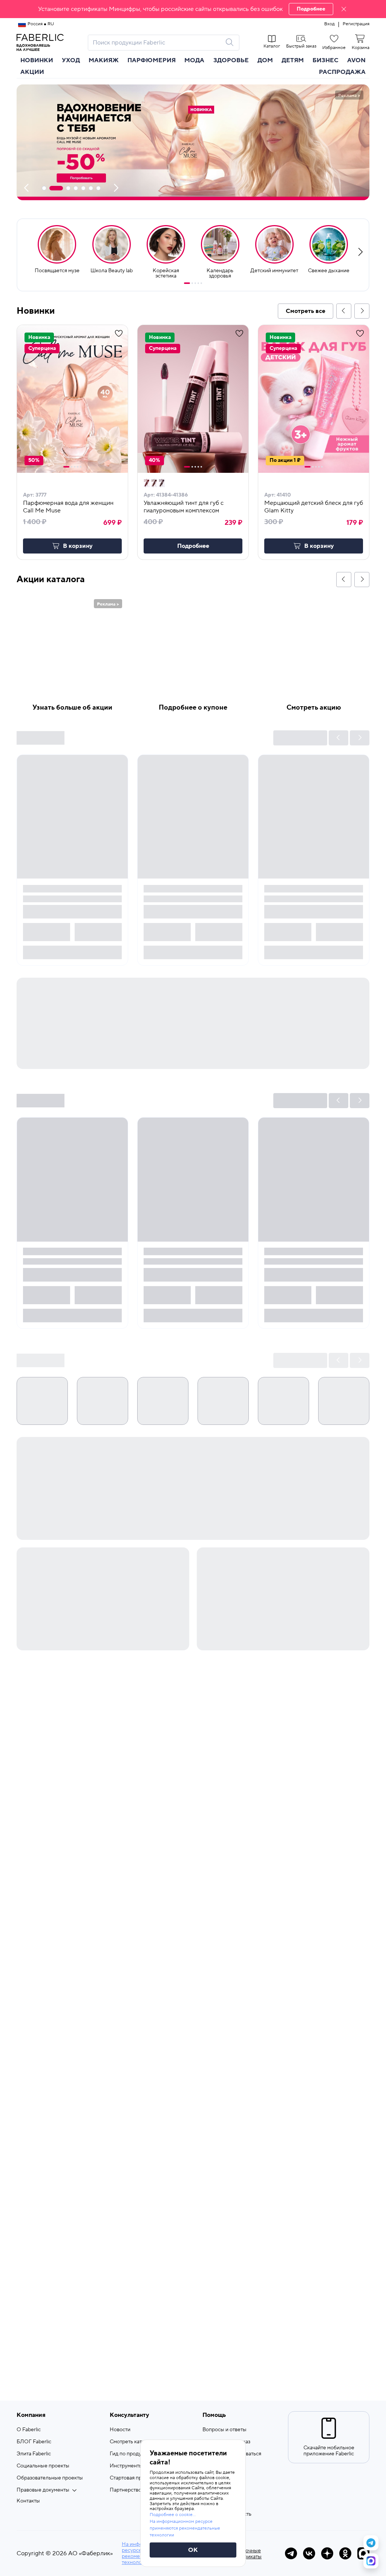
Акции (32, 72)
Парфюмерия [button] (152, 60)
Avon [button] (356, 60)
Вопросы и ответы (224, 2430)
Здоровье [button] (231, 60)
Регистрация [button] (356, 24)
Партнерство (126, 2490)
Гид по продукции (131, 2454)
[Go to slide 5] (201, 283)
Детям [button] (293, 60)
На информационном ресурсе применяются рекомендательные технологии (185, 2528)
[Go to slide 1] (187, 283)
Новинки (37, 60)
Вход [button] (329, 24)
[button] (193, 9)
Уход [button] (71, 60)
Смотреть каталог (131, 2442)
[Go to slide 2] (192, 283)
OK (193, 2550)
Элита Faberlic (34, 2454)
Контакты (28, 2501)
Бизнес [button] (325, 60)
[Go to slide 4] (198, 283)
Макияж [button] (104, 60)
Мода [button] (194, 60)
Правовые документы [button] (43, 2490)
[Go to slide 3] (195, 283)
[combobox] (157, 43)
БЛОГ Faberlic (34, 2442)
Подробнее (311, 9)
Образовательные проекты (50, 2478)
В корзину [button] (78, 546)
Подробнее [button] (193, 546)
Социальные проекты (43, 2466)
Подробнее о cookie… (173, 2515)
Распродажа (342, 72)
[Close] (344, 9)
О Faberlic (29, 2430)
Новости (120, 2430)
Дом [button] (265, 60)
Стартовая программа (136, 2478)
